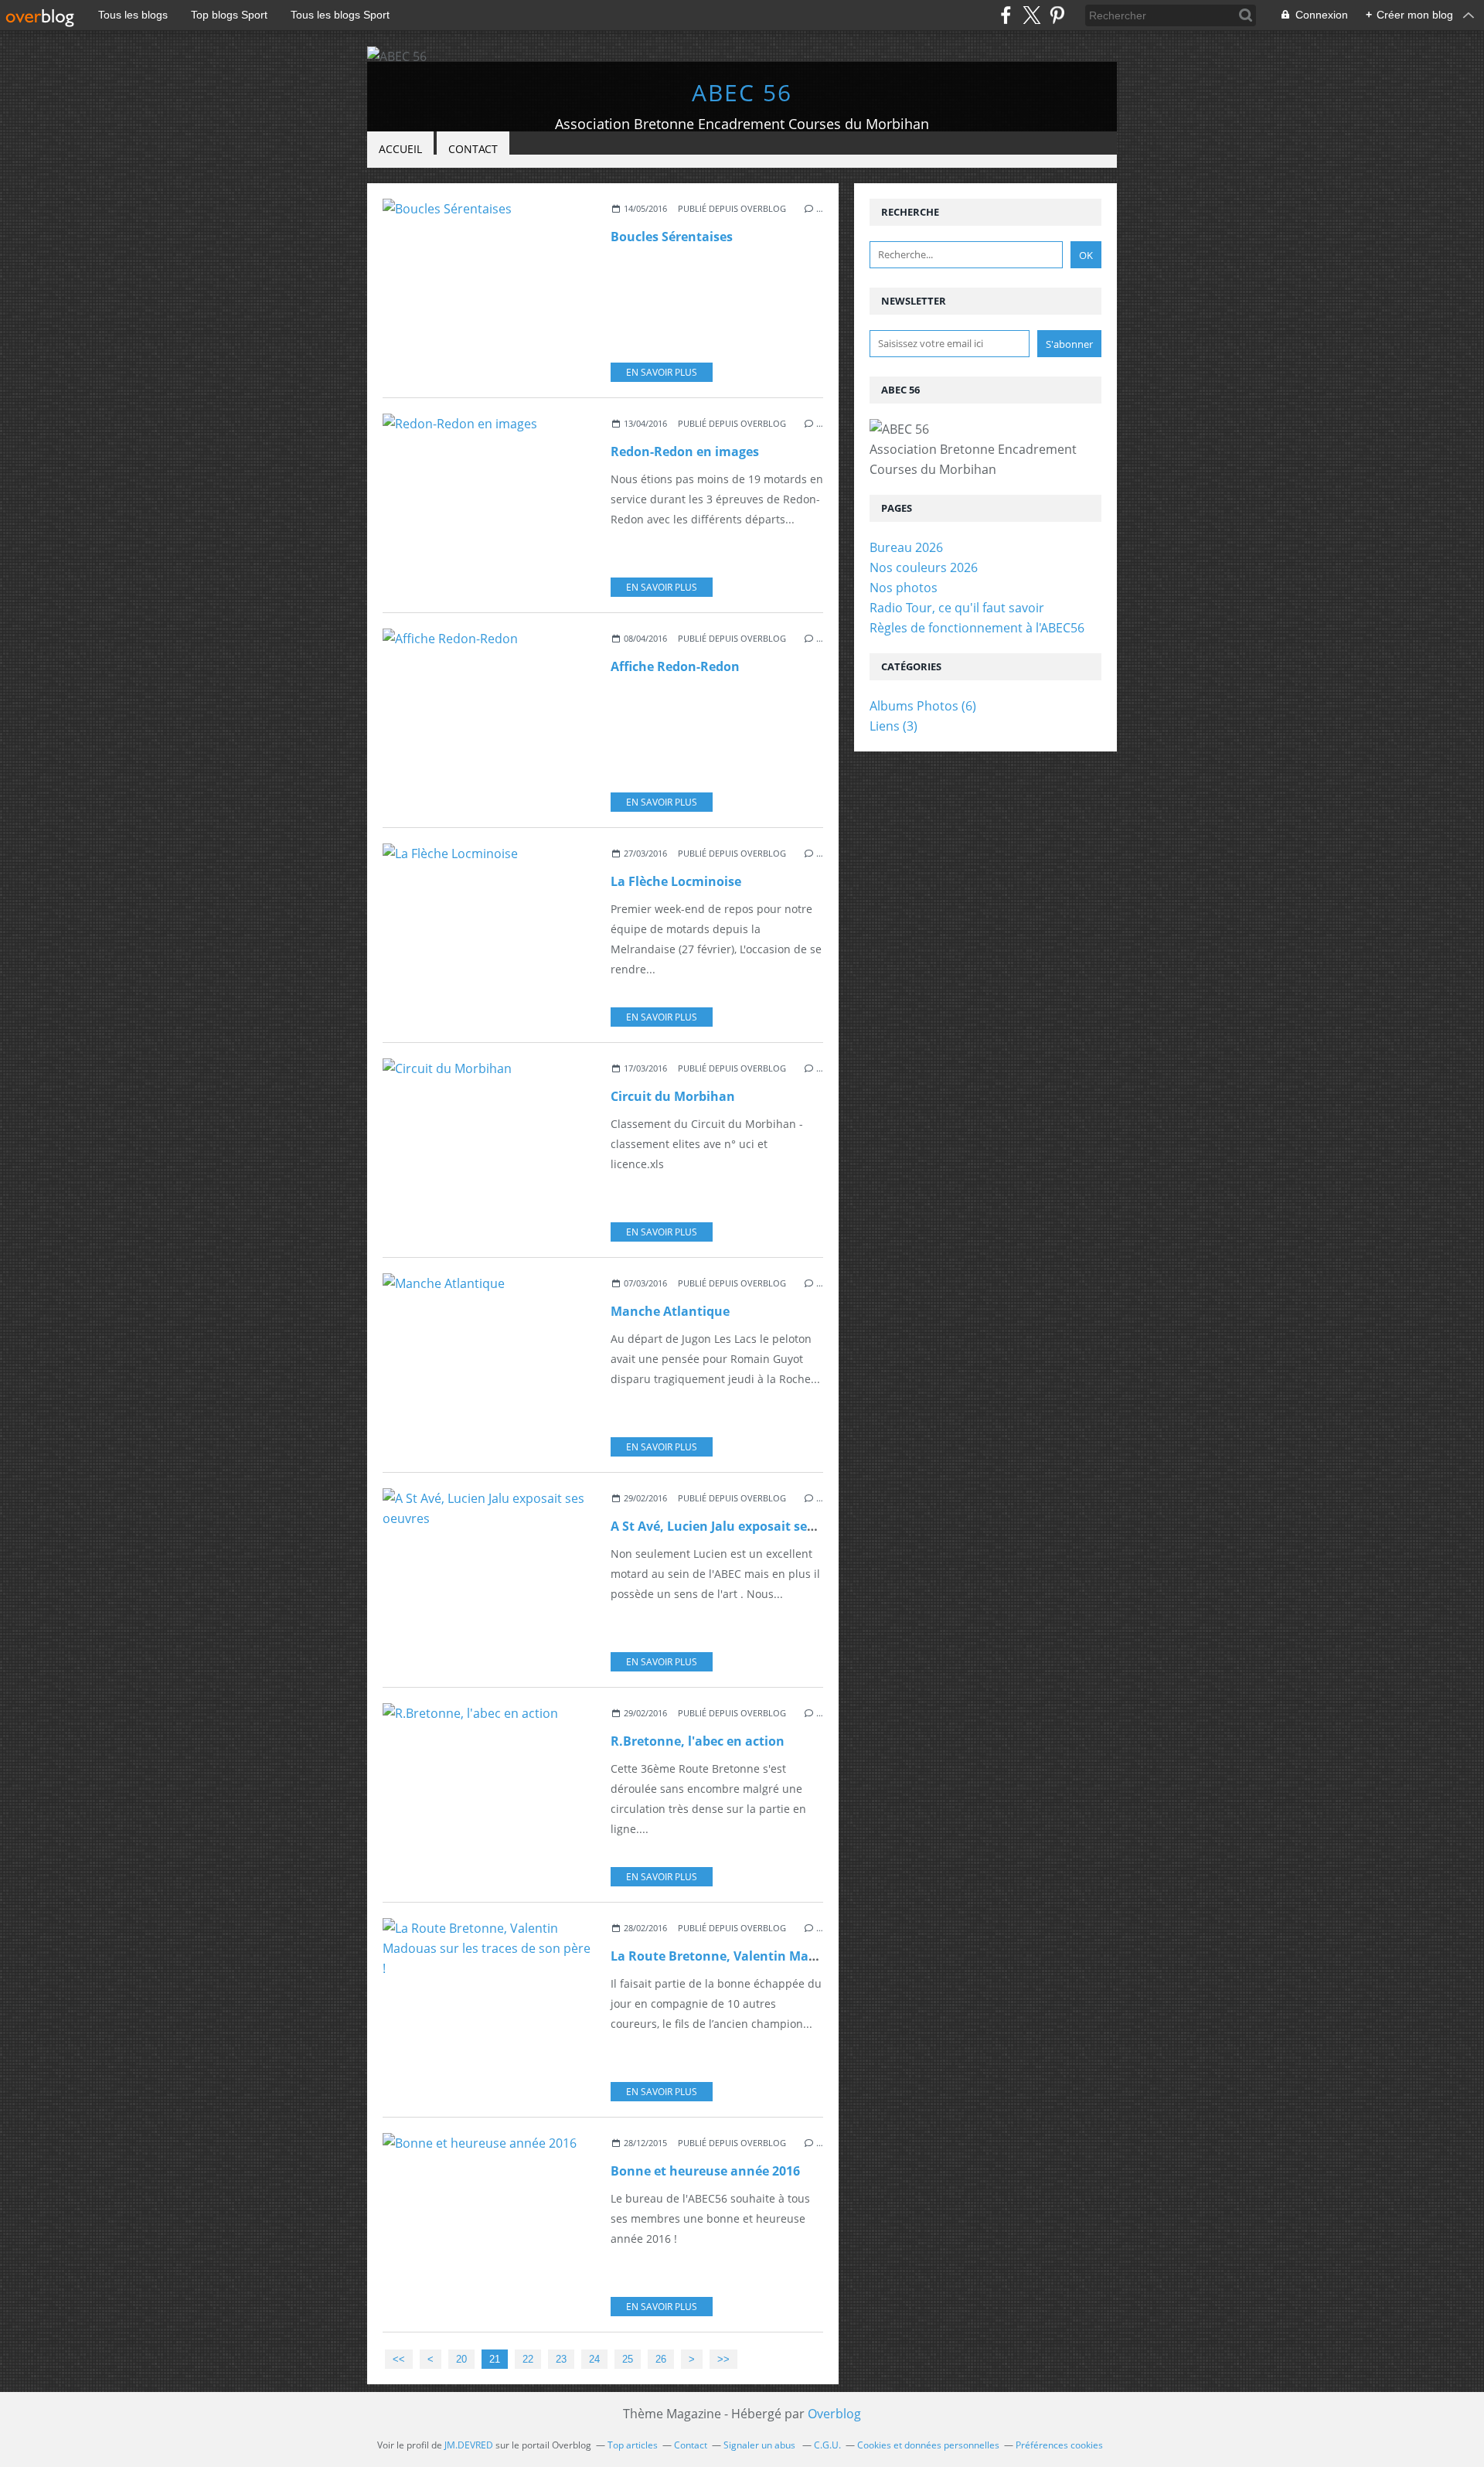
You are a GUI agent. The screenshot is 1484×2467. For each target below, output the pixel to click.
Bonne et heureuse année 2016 (705, 2171)
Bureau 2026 (906, 547)
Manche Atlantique (670, 1311)
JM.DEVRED (469, 2445)
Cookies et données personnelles (928, 2445)
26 (661, 2359)
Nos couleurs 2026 (924, 567)
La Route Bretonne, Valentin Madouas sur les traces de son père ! (811, 1956)
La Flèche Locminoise (676, 881)
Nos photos (904, 588)
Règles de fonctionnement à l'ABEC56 (977, 628)
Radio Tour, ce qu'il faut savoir (957, 608)
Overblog (834, 2414)
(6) (923, 706)
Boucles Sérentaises (672, 237)
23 (561, 2359)
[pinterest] (1057, 15)
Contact (473, 149)
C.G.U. (827, 2445)
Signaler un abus (761, 2445)
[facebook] (1006, 15)
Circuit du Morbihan (673, 1096)
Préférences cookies (1059, 2445)
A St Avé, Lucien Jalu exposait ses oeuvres (738, 1526)
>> (723, 2359)
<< (399, 2359)
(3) (893, 726)
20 (461, 2359)
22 (528, 2359)
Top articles (633, 2445)
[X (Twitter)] (1031, 15)
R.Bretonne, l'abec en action (698, 1741)
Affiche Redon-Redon (675, 666)
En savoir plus (662, 372)
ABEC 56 (742, 92)
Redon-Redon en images (685, 451)
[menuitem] (400, 150)
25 (628, 2359)
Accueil (400, 149)
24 (594, 2359)
